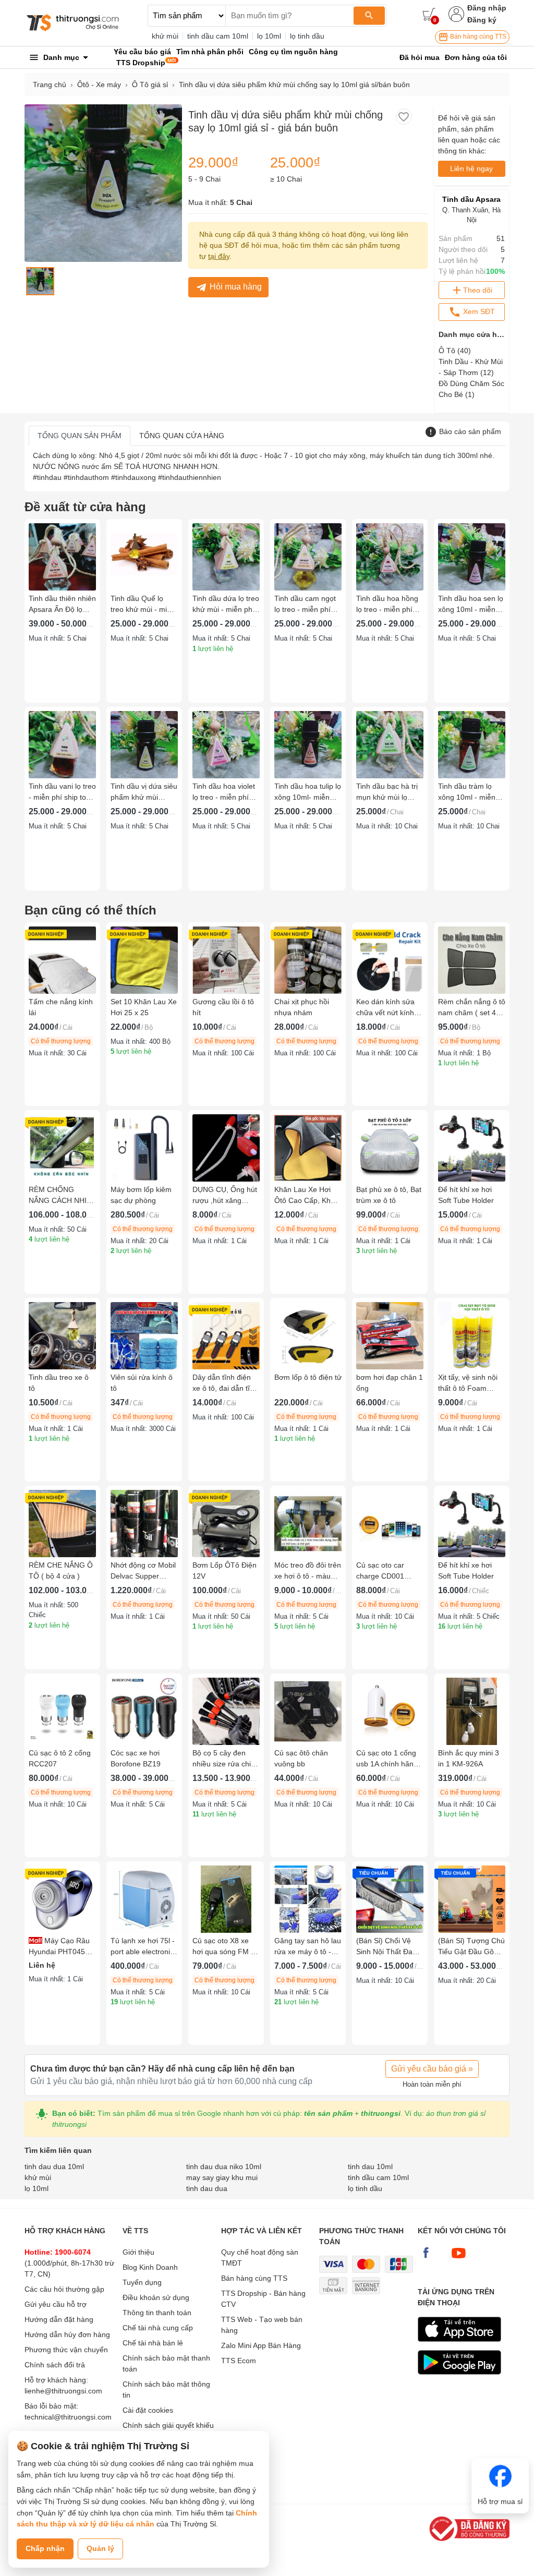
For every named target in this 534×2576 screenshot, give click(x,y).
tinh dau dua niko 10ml (224, 2166)
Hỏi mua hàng (236, 287)
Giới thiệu (138, 2252)
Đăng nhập (487, 8)
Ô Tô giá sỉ (150, 85)
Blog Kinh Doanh (150, 2267)
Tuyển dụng (142, 2282)
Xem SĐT (478, 311)
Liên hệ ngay (471, 168)
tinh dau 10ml (370, 2166)
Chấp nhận (45, 2548)
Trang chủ (50, 85)
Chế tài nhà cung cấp (158, 2328)
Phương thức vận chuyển (66, 2350)
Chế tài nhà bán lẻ (153, 2343)
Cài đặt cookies (148, 2410)
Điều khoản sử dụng (156, 2297)
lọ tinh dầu (307, 36)
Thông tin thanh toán (157, 2313)
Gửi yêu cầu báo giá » (432, 2069)
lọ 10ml (269, 36)
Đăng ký (482, 20)
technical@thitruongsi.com (68, 2417)
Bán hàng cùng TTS (477, 37)
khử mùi (165, 36)
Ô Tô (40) (455, 351)
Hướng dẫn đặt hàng (59, 2319)
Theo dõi (478, 290)
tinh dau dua (207, 2188)
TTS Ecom (239, 2361)
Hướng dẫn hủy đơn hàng (67, 2334)
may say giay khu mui (222, 2177)
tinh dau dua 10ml (54, 2166)
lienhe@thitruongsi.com (63, 2391)
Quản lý (100, 2548)
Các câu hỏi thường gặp (64, 2289)
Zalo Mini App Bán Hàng (261, 2345)
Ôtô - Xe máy (99, 85)
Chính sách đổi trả (55, 2365)
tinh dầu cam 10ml (218, 36)
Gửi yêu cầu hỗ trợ (56, 2304)
